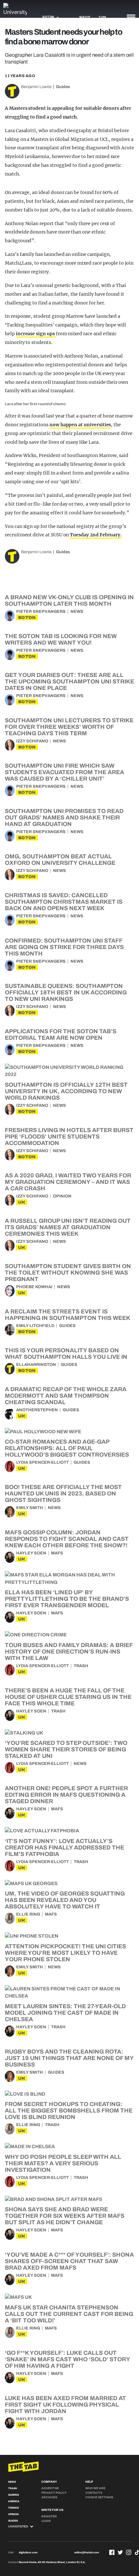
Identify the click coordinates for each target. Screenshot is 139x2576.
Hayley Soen (31, 1553)
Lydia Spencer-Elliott (43, 1462)
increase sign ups (36, 334)
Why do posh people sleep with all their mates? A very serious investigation (63, 2163)
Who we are (95, 2488)
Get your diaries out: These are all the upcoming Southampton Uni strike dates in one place (69, 681)
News (77, 612)
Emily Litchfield (35, 1326)
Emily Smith (30, 1508)
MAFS (57, 1553)
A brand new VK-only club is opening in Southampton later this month (69, 601)
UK (22, 1202)
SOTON (27, 618)
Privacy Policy (54, 2493)
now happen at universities (80, 425)
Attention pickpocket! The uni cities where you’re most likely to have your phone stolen (65, 1953)
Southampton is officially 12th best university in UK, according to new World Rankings (66, 1091)
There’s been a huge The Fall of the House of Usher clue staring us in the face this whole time (68, 1697)
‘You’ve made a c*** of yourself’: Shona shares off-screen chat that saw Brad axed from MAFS (69, 2261)
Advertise (50, 2488)
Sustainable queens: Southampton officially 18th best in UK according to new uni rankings (66, 992)
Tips (102, 17)
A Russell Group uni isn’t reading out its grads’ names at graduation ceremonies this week (68, 1227)
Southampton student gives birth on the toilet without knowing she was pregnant (68, 1273)
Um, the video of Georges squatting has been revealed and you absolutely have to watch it (65, 1900)
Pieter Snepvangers (41, 612)
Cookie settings (99, 2497)
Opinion (62, 1196)
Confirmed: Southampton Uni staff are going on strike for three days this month (64, 947)
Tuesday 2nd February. (96, 535)
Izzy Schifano (32, 741)
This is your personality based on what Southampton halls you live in (66, 1354)
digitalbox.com (28, 2553)
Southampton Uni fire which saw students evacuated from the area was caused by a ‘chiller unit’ (64, 772)
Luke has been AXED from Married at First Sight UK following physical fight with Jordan (65, 2405)
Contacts (94, 2493)
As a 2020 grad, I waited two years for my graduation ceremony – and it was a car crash (68, 1182)
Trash (81, 1666)
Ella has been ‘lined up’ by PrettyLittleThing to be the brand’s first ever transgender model (67, 1599)
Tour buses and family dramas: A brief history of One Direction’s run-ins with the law (69, 1652)
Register (49, 2516)
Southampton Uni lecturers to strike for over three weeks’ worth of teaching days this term (69, 727)
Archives (49, 2497)
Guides (63, 87)
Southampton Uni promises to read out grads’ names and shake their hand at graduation (64, 818)
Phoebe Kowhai (34, 1287)
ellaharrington (36, 1365)
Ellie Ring (28, 1914)
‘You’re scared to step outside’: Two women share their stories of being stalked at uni (66, 1749)
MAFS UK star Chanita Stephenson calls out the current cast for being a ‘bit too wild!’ (69, 2314)
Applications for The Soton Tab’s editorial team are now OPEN (61, 1035)
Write (85, 17)
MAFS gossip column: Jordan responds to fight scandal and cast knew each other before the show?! (67, 1539)
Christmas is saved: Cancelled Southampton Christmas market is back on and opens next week (64, 902)
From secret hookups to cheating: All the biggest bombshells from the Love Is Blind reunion (69, 2111)
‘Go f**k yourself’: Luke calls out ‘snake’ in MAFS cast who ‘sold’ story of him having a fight (67, 2359)
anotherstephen (37, 1410)
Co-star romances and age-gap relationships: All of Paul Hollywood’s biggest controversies (67, 1448)
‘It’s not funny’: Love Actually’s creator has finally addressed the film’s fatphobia (64, 1848)
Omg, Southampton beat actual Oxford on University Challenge (60, 860)
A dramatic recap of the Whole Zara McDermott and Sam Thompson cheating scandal (66, 1396)
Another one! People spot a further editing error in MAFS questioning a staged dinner (66, 1795)
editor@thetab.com (87, 2553)
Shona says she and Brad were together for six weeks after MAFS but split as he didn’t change (65, 2216)
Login (46, 2521)
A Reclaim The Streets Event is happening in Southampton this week (68, 1315)
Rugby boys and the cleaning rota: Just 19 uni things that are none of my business (69, 2058)
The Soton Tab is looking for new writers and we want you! (61, 639)
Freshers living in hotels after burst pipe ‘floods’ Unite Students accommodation (69, 1137)
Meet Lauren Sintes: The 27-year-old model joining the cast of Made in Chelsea (65, 2013)
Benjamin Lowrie (36, 87)
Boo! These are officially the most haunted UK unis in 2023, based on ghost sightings (63, 1494)
